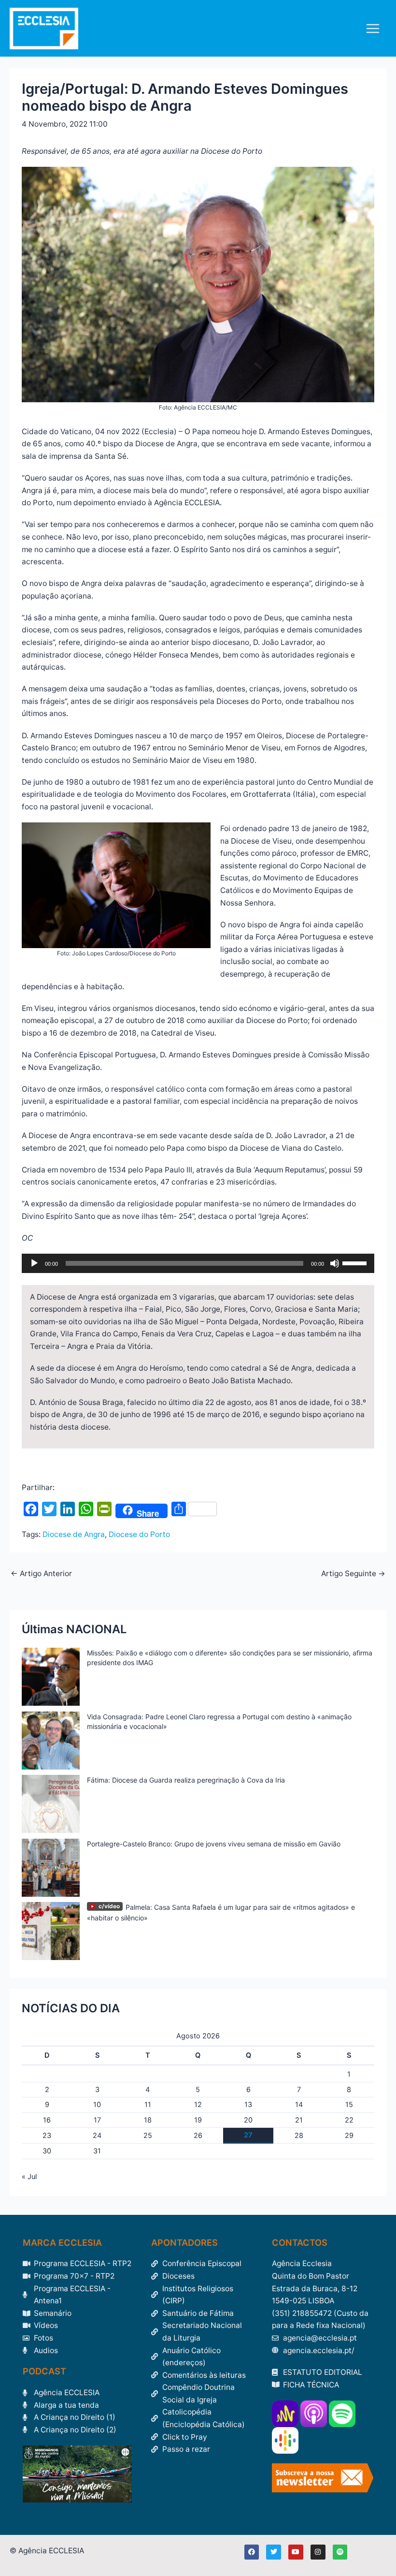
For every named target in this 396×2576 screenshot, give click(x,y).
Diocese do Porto (139, 1534)
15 (349, 2105)
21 (299, 2120)
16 (47, 2120)
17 (97, 2120)
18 (148, 2120)
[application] (198, 1263)
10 (97, 2105)
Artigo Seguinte (353, 1574)
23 (47, 2136)
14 (299, 2105)
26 (198, 2136)
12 (198, 2105)
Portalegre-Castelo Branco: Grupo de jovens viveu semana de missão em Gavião (214, 1844)
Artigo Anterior (41, 1574)
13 (248, 2105)
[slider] (356, 1262)
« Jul (29, 2177)
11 (148, 2105)
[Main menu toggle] (373, 28)
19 (198, 2120)
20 (248, 2120)
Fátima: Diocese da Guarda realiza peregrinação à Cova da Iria (186, 1780)
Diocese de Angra (74, 1534)
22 (349, 2120)
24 (97, 2136)
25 (148, 2136)
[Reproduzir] (34, 1263)
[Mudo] (335, 1263)
